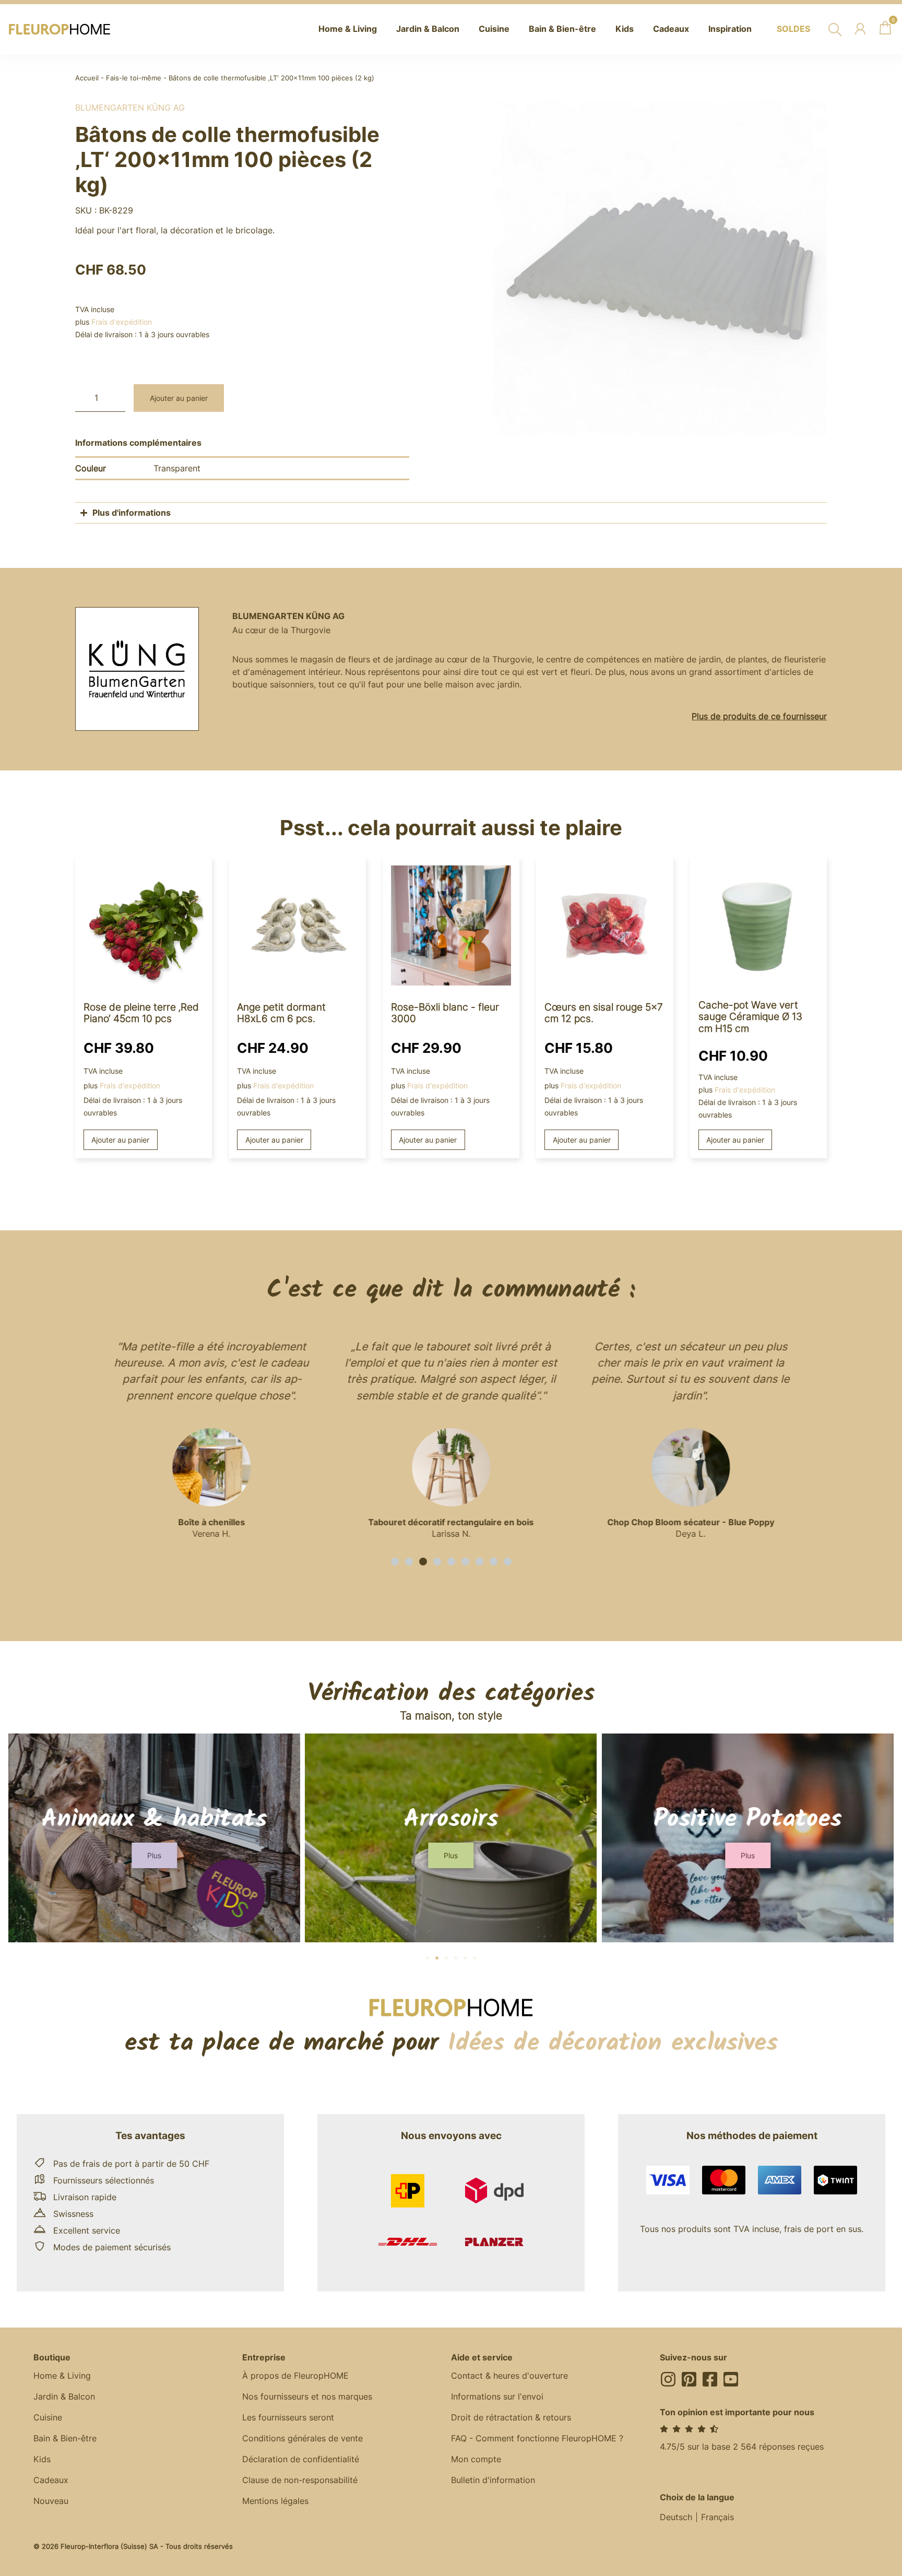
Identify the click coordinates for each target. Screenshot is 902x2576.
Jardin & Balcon (64, 2396)
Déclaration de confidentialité (301, 2459)
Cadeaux (51, 2480)
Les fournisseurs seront (288, 2417)
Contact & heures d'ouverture (509, 2376)
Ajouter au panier (179, 398)
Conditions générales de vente (302, 2438)
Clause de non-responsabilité (300, 2480)
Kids (42, 2459)
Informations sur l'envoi (497, 2396)
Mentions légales (275, 2501)
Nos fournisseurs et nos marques (307, 2396)
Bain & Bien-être (65, 2438)
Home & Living (62, 2376)
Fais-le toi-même (134, 78)
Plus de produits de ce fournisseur (759, 716)
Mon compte (476, 2459)
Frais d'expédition (122, 322)
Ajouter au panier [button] (120, 1140)
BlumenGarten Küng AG (130, 108)
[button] (395, 1562)
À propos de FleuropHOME (295, 2376)
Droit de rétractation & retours (511, 2417)
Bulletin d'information (493, 2480)
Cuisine (48, 2417)
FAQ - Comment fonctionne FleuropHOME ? (537, 2438)
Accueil (87, 78)
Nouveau (51, 2501)
